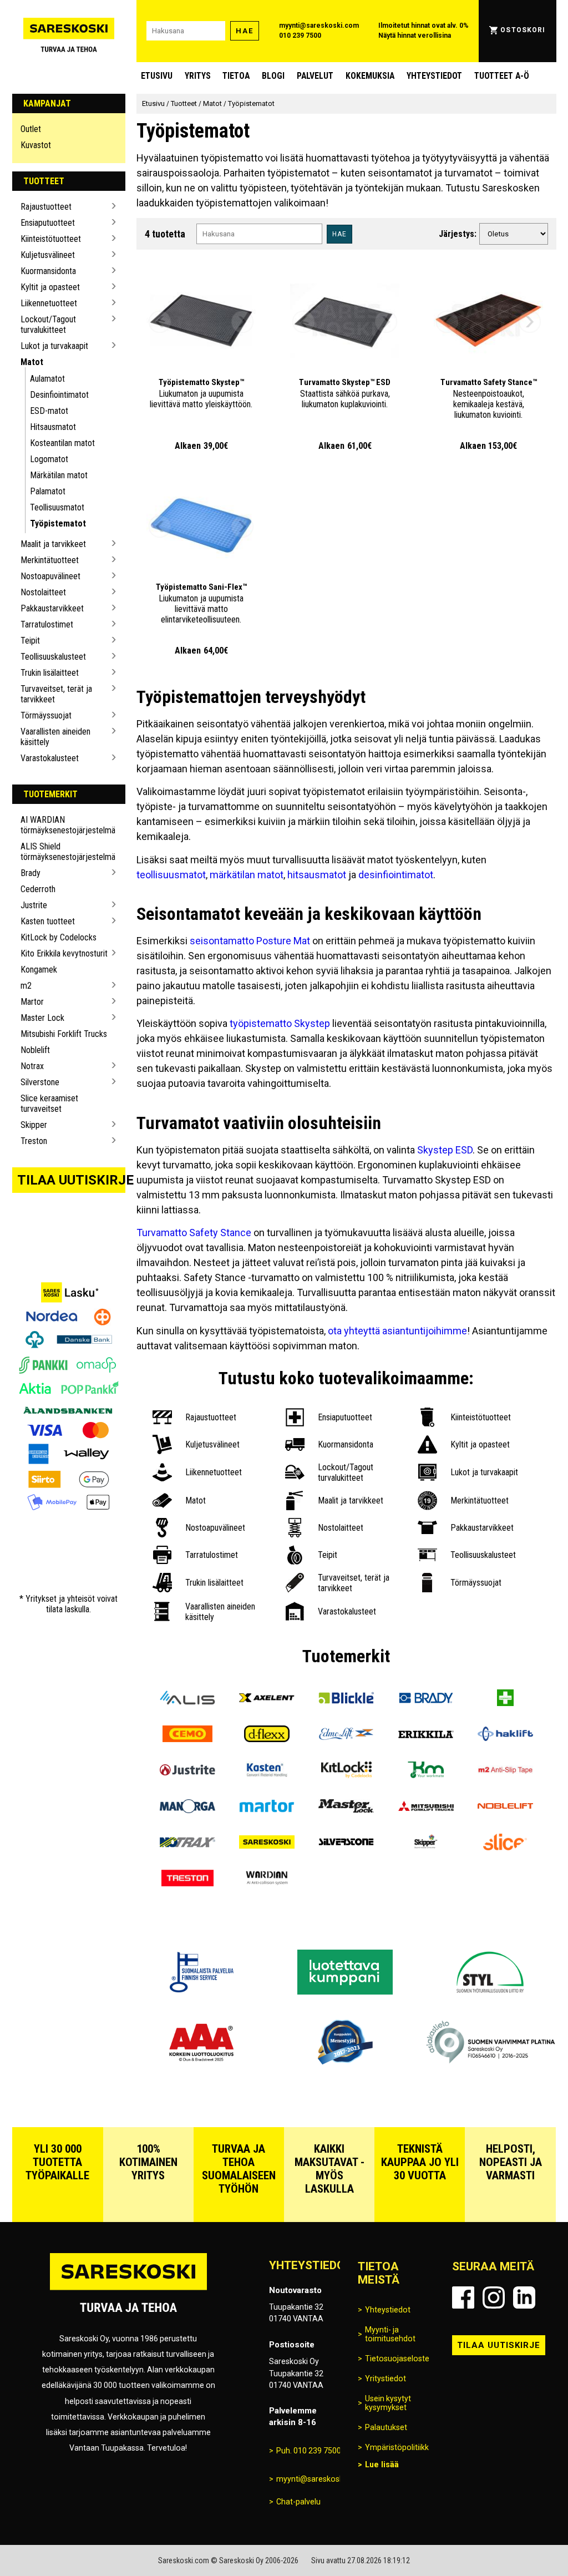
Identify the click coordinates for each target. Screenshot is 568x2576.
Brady (31, 873)
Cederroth (38, 889)
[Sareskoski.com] (128, 2289)
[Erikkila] (426, 1735)
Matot (32, 362)
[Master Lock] (346, 1807)
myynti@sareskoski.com (319, 26)
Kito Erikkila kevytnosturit (64, 953)
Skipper (34, 1125)
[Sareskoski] (267, 1843)
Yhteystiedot (434, 76)
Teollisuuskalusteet (53, 657)
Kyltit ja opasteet (50, 287)
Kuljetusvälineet (48, 255)
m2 (26, 986)
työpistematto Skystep (280, 1023)
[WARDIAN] (267, 1879)
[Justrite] (187, 1771)
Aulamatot (47, 379)
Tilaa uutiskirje (72, 1180)
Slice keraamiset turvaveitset (49, 1104)
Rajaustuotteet (46, 207)
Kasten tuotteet (48, 921)
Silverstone (40, 1082)
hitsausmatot (317, 875)
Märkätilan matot (59, 475)
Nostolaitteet (43, 592)
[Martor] (267, 1807)
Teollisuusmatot (57, 507)
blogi (273, 76)
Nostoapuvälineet (50, 576)
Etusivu (157, 76)
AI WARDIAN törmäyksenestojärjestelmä (65, 825)
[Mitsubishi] (426, 1807)
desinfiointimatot (396, 875)
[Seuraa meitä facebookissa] (463, 2297)
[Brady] (426, 1699)
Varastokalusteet (50, 758)
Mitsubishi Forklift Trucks (64, 1034)
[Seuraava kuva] (242, 322)
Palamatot (48, 491)
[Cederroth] (505, 1699)
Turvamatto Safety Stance (194, 1233)
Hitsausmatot (53, 427)
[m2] (505, 1771)
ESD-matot (49, 411)
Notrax (32, 1066)
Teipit (30, 641)
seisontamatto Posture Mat (250, 941)
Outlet (31, 129)
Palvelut (315, 76)
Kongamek (39, 970)
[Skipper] (426, 1843)
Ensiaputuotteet (48, 223)
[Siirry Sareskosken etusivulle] (69, 31)
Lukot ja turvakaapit (54, 346)
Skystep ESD (445, 1150)
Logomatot (49, 459)
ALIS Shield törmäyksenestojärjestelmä (65, 852)
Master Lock (42, 1018)
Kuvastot (36, 145)
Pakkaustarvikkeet (52, 608)
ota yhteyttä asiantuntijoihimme (397, 1331)
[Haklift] (505, 1735)
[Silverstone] (346, 1843)
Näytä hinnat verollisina (415, 36)
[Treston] (187, 1879)
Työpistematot (58, 523)
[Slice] (505, 1843)
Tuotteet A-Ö (502, 76)
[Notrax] (187, 1843)
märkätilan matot (247, 875)
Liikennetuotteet (49, 303)
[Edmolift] (346, 1735)
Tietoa (236, 76)
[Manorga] (187, 1807)
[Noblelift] (505, 1807)
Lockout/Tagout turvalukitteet (48, 325)
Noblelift (35, 1050)
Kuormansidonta (48, 271)
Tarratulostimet (47, 624)
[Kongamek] (426, 1771)
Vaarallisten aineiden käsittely (55, 737)
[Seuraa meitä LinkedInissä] (524, 2297)
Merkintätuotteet (50, 560)
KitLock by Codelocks (59, 937)
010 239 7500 (300, 36)
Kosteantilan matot (62, 443)
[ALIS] (187, 1699)
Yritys (198, 76)
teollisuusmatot (171, 875)
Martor (32, 1002)
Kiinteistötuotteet (51, 239)
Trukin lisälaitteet (50, 673)
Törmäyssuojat (46, 715)
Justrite (34, 905)
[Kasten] (267, 1771)
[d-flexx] (267, 1735)
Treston (34, 1141)
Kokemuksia (370, 76)
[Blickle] (346, 1699)
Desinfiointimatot (59, 395)
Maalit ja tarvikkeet (53, 544)
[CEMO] (187, 1735)
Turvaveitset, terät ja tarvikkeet (56, 694)
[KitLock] (346, 1771)
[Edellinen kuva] (160, 322)
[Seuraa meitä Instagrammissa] (494, 2297)
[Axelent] (267, 1699)
